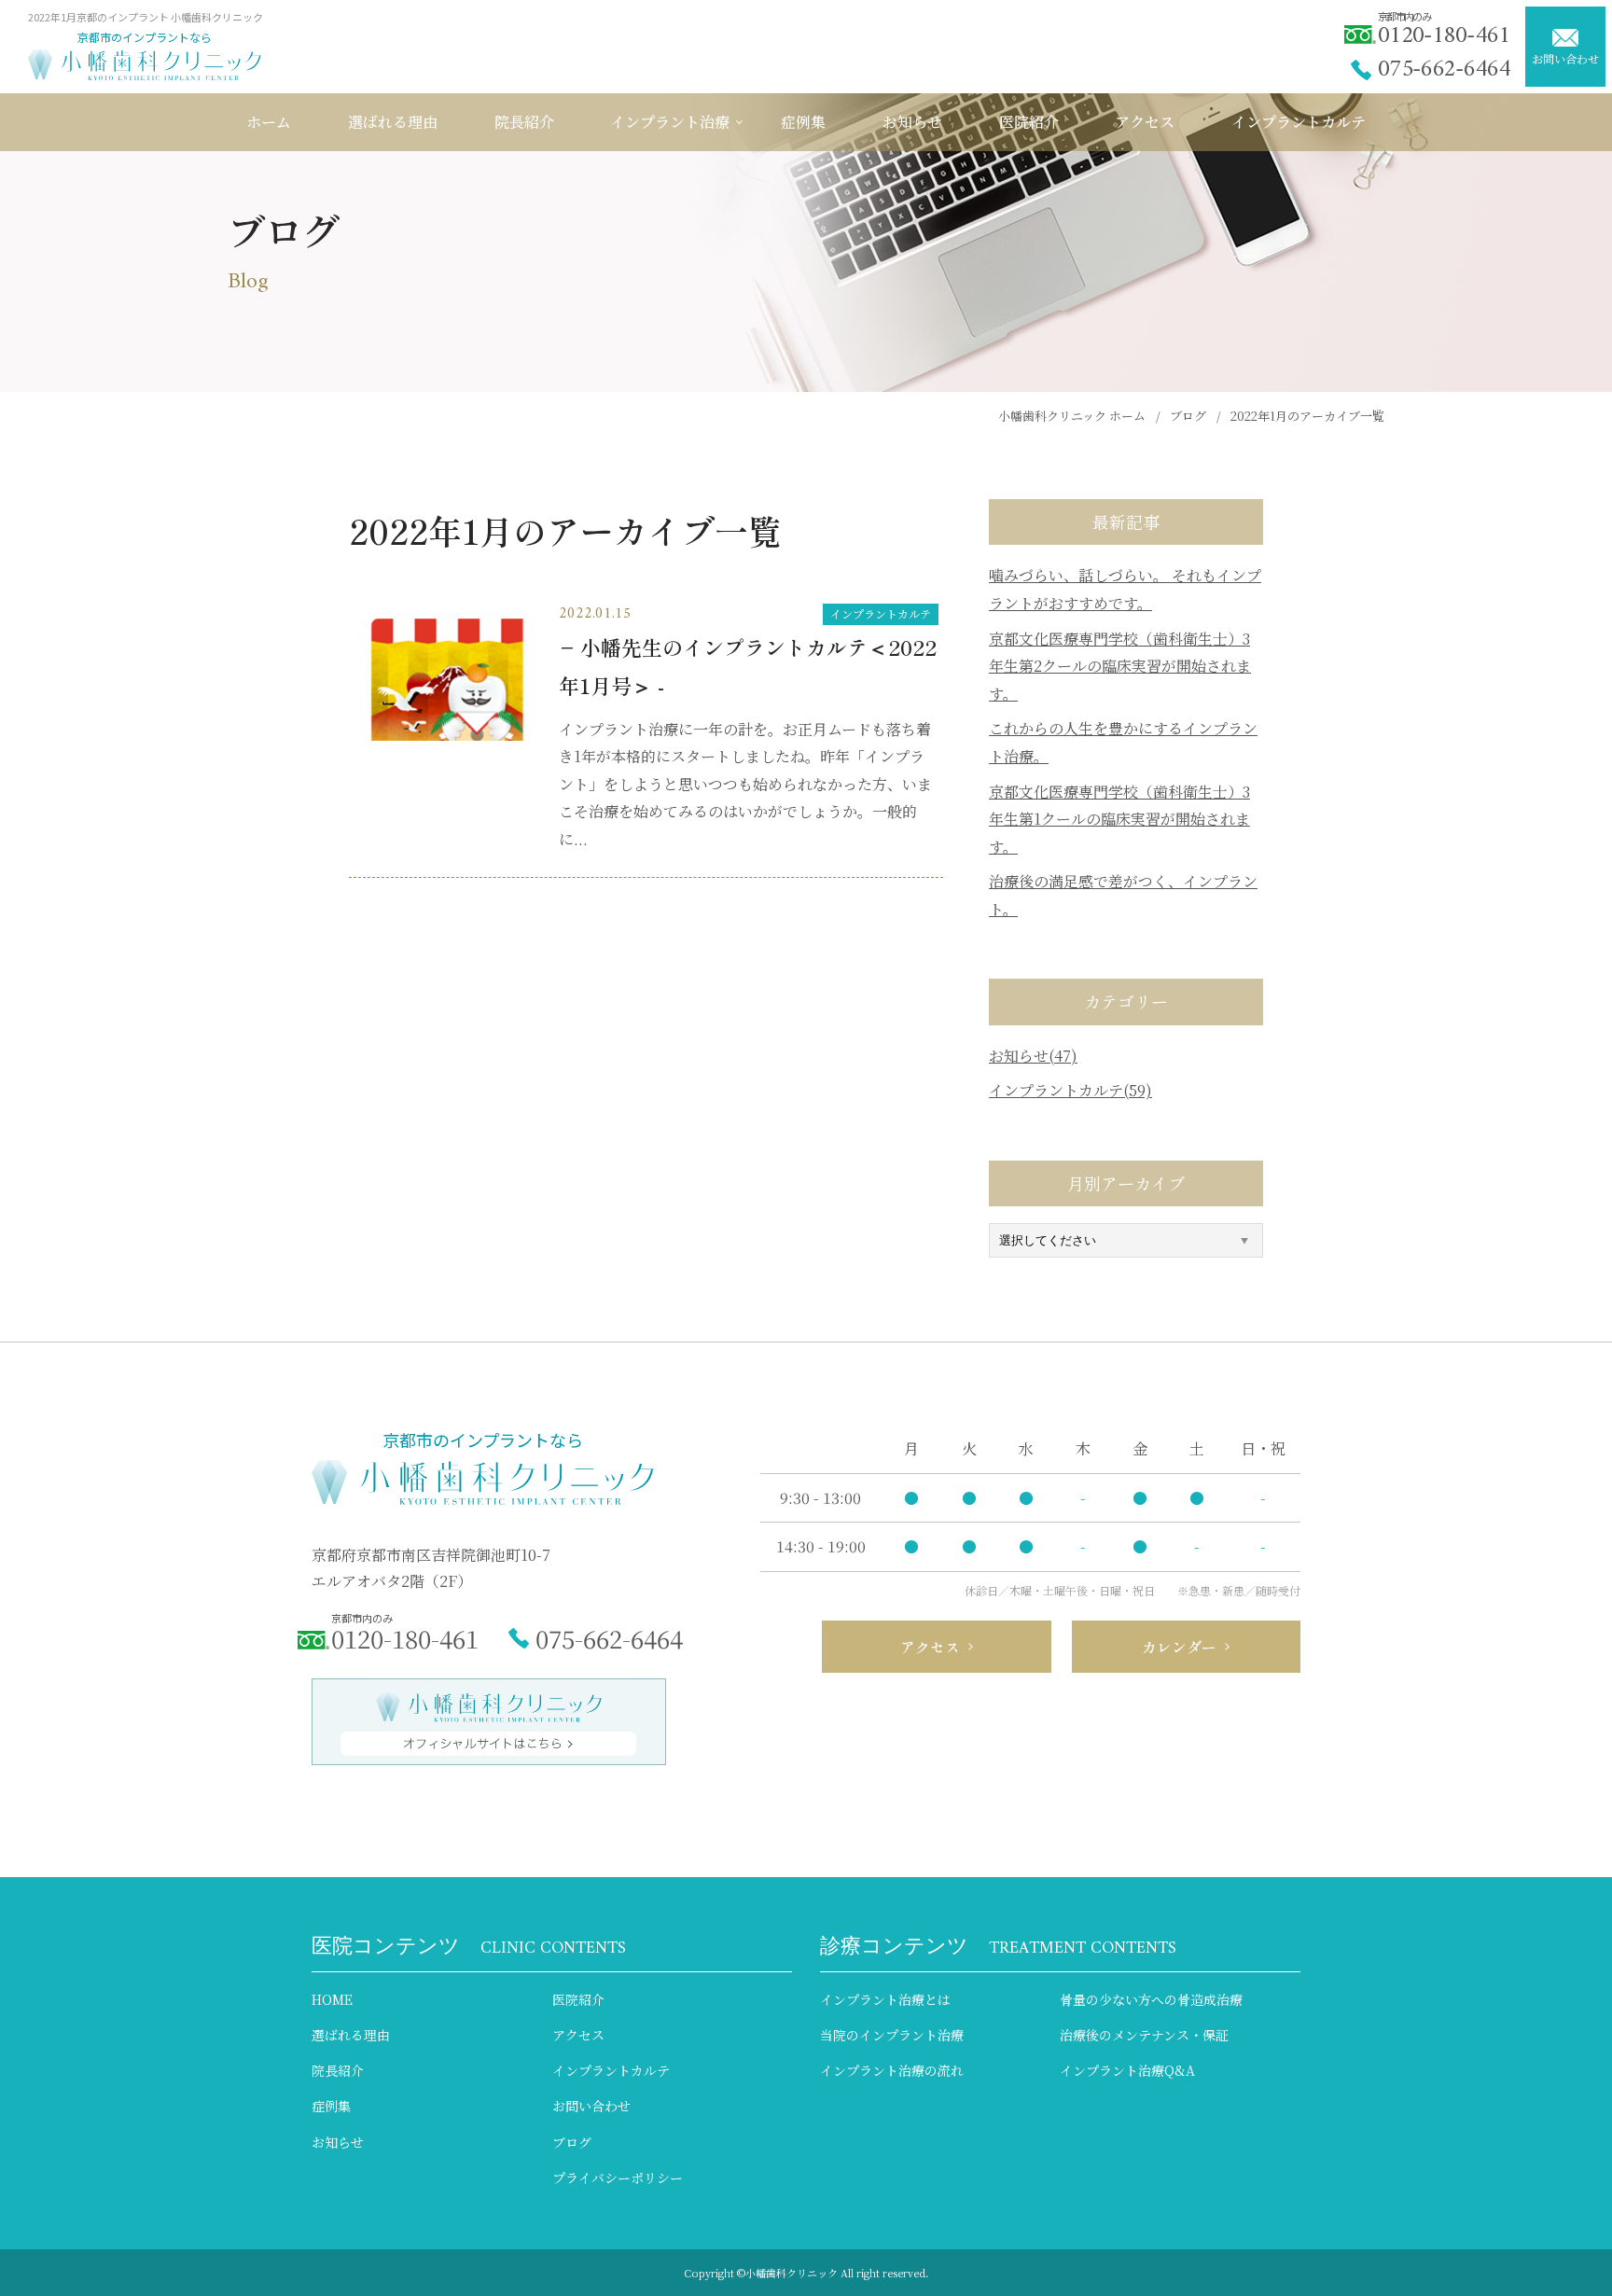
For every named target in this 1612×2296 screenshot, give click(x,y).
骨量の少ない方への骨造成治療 (1151, 1999)
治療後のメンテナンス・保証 (1144, 2035)
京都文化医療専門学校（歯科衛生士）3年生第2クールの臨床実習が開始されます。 (1120, 666)
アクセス (578, 2035)
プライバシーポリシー (618, 2178)
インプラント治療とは (885, 1999)
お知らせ (338, 2142)
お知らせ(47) (1033, 1056)
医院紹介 (578, 1999)
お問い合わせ (1565, 58)
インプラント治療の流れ (892, 2070)
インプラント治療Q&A (1127, 2070)
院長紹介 (338, 2070)
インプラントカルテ (881, 613)
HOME (332, 1999)
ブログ (572, 2142)
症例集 (331, 2106)
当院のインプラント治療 (892, 2035)
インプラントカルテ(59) (1070, 1090)
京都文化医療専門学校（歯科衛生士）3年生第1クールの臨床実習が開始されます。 (1119, 819)
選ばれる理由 (351, 2035)
